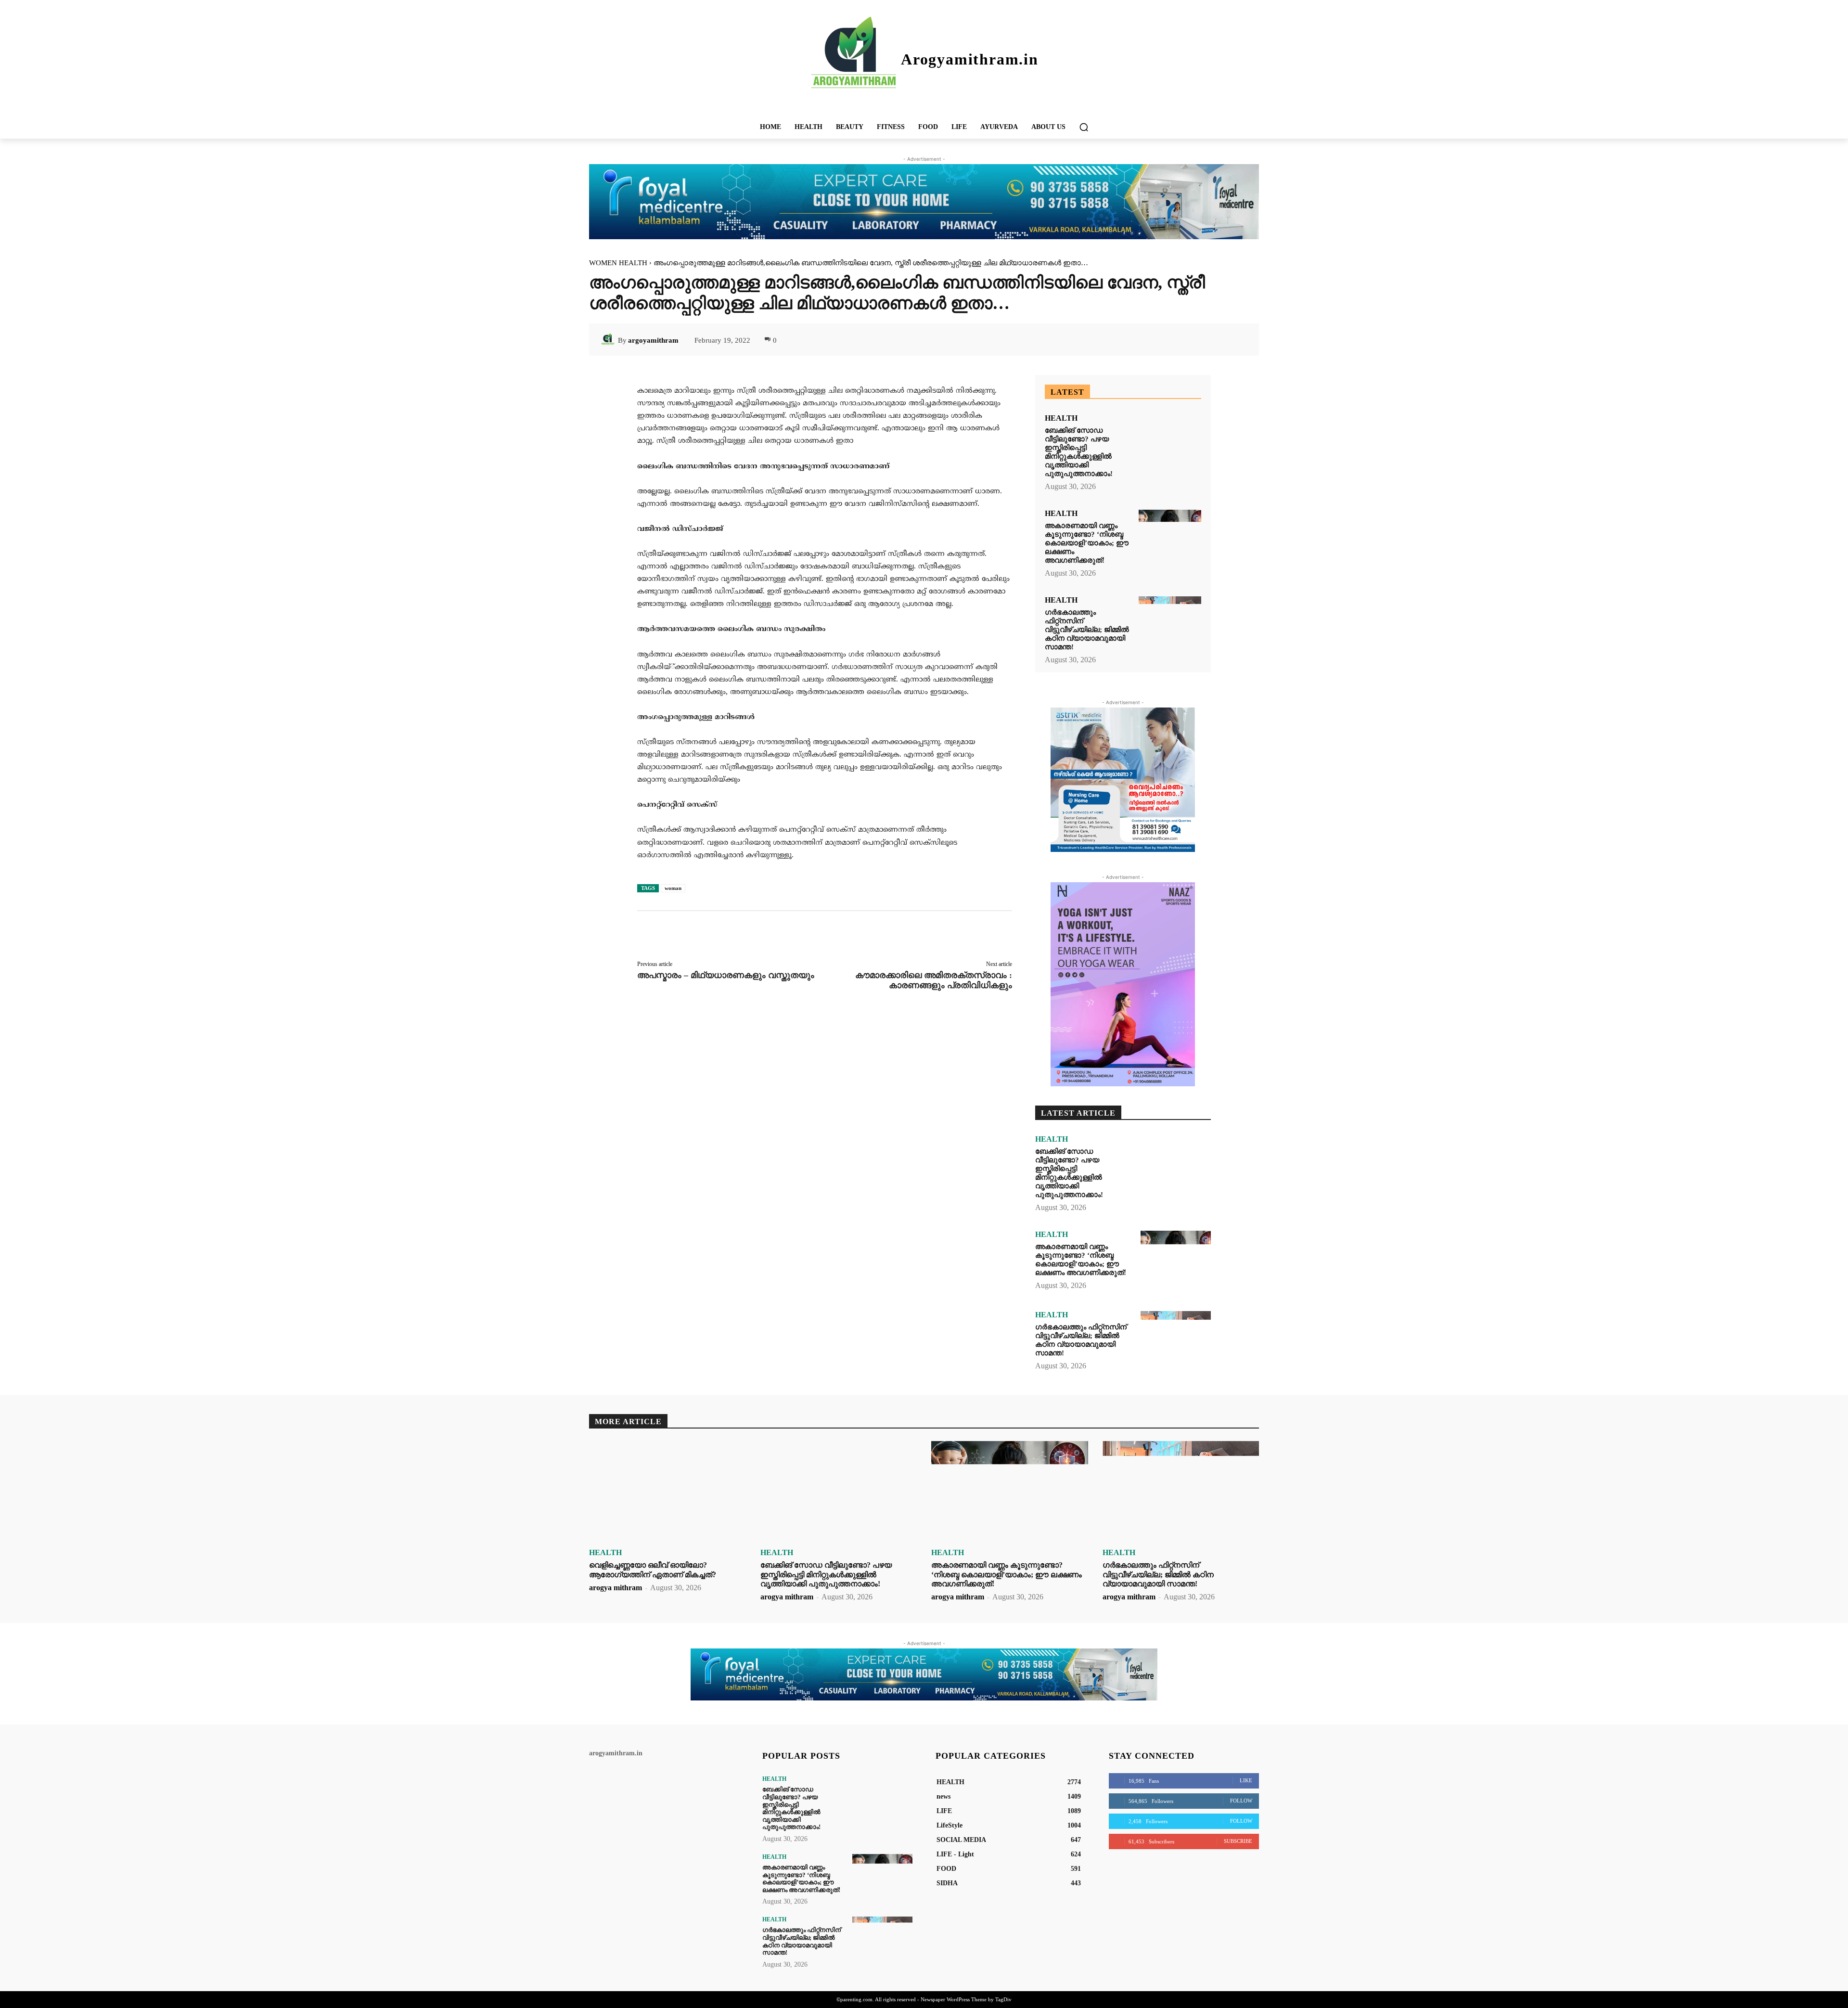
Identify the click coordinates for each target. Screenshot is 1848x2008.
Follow (1241, 1801)
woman (673, 888)
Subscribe (1238, 1841)
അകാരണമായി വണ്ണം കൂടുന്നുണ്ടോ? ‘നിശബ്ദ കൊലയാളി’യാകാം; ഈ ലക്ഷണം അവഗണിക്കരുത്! (1087, 543)
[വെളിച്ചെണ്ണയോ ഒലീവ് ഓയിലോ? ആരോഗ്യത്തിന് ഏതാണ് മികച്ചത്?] (667, 1492)
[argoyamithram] (609, 340)
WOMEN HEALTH (618, 263)
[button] (1084, 127)
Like (1246, 1780)
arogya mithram (616, 1588)
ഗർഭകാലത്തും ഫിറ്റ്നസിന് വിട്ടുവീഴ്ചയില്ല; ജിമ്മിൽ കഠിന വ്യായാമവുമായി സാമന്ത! (1087, 630)
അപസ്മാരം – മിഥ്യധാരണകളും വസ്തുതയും (726, 975)
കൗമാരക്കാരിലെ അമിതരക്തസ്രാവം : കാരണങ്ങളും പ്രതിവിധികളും (934, 980)
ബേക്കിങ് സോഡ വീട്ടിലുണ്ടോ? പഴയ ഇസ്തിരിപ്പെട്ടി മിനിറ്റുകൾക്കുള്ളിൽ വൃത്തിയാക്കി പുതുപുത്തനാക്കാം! (1079, 452)
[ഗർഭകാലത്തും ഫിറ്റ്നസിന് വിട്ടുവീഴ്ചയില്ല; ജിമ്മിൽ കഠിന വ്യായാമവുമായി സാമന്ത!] (1170, 623)
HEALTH (1061, 418)
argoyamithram (653, 340)
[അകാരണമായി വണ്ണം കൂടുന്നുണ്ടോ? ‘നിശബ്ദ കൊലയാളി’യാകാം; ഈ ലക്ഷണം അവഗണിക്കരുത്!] (1170, 536)
